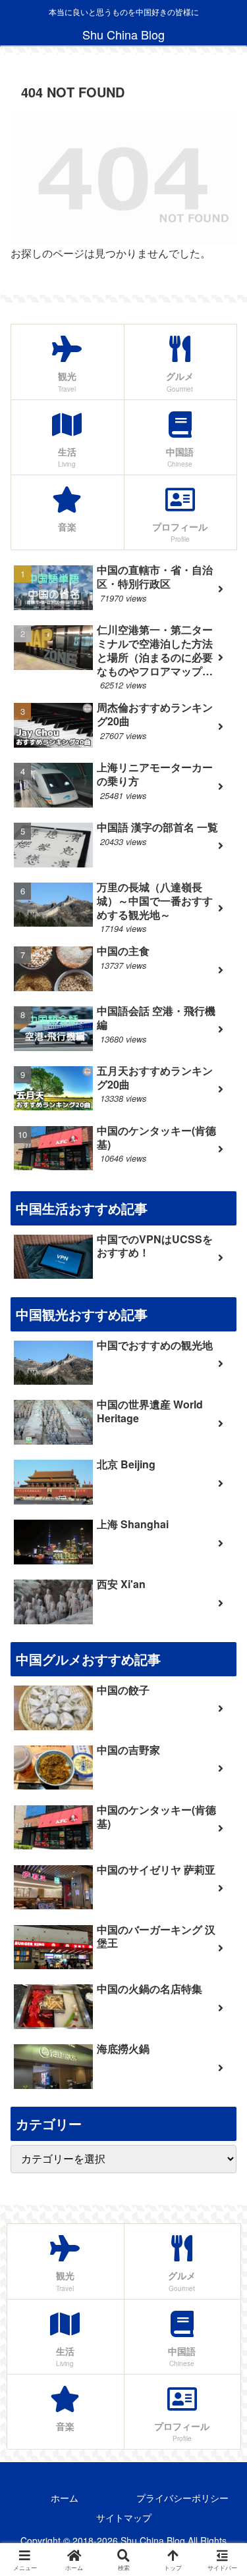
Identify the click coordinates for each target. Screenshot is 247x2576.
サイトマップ (124, 2517)
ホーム (65, 2498)
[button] (221, 1994)
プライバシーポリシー (182, 2498)
